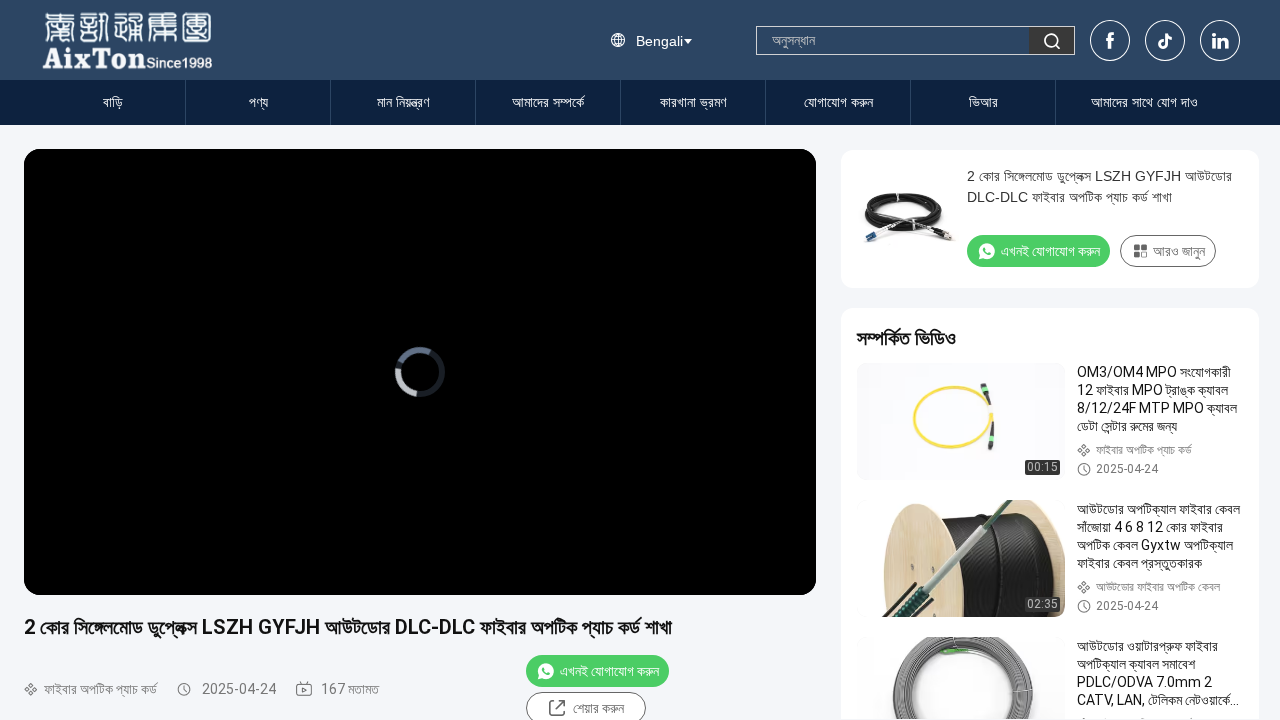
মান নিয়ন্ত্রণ (403, 102)
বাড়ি (113, 102)
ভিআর (983, 102)
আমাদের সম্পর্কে (548, 102)
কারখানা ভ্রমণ (693, 102)
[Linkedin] (1220, 40)
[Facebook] (1110, 40)
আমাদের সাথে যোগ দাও (1144, 102)
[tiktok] (1165, 40)
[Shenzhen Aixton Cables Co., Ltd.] (129, 40)
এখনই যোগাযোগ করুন (609, 671)
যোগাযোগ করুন (838, 102)
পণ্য (258, 102)
